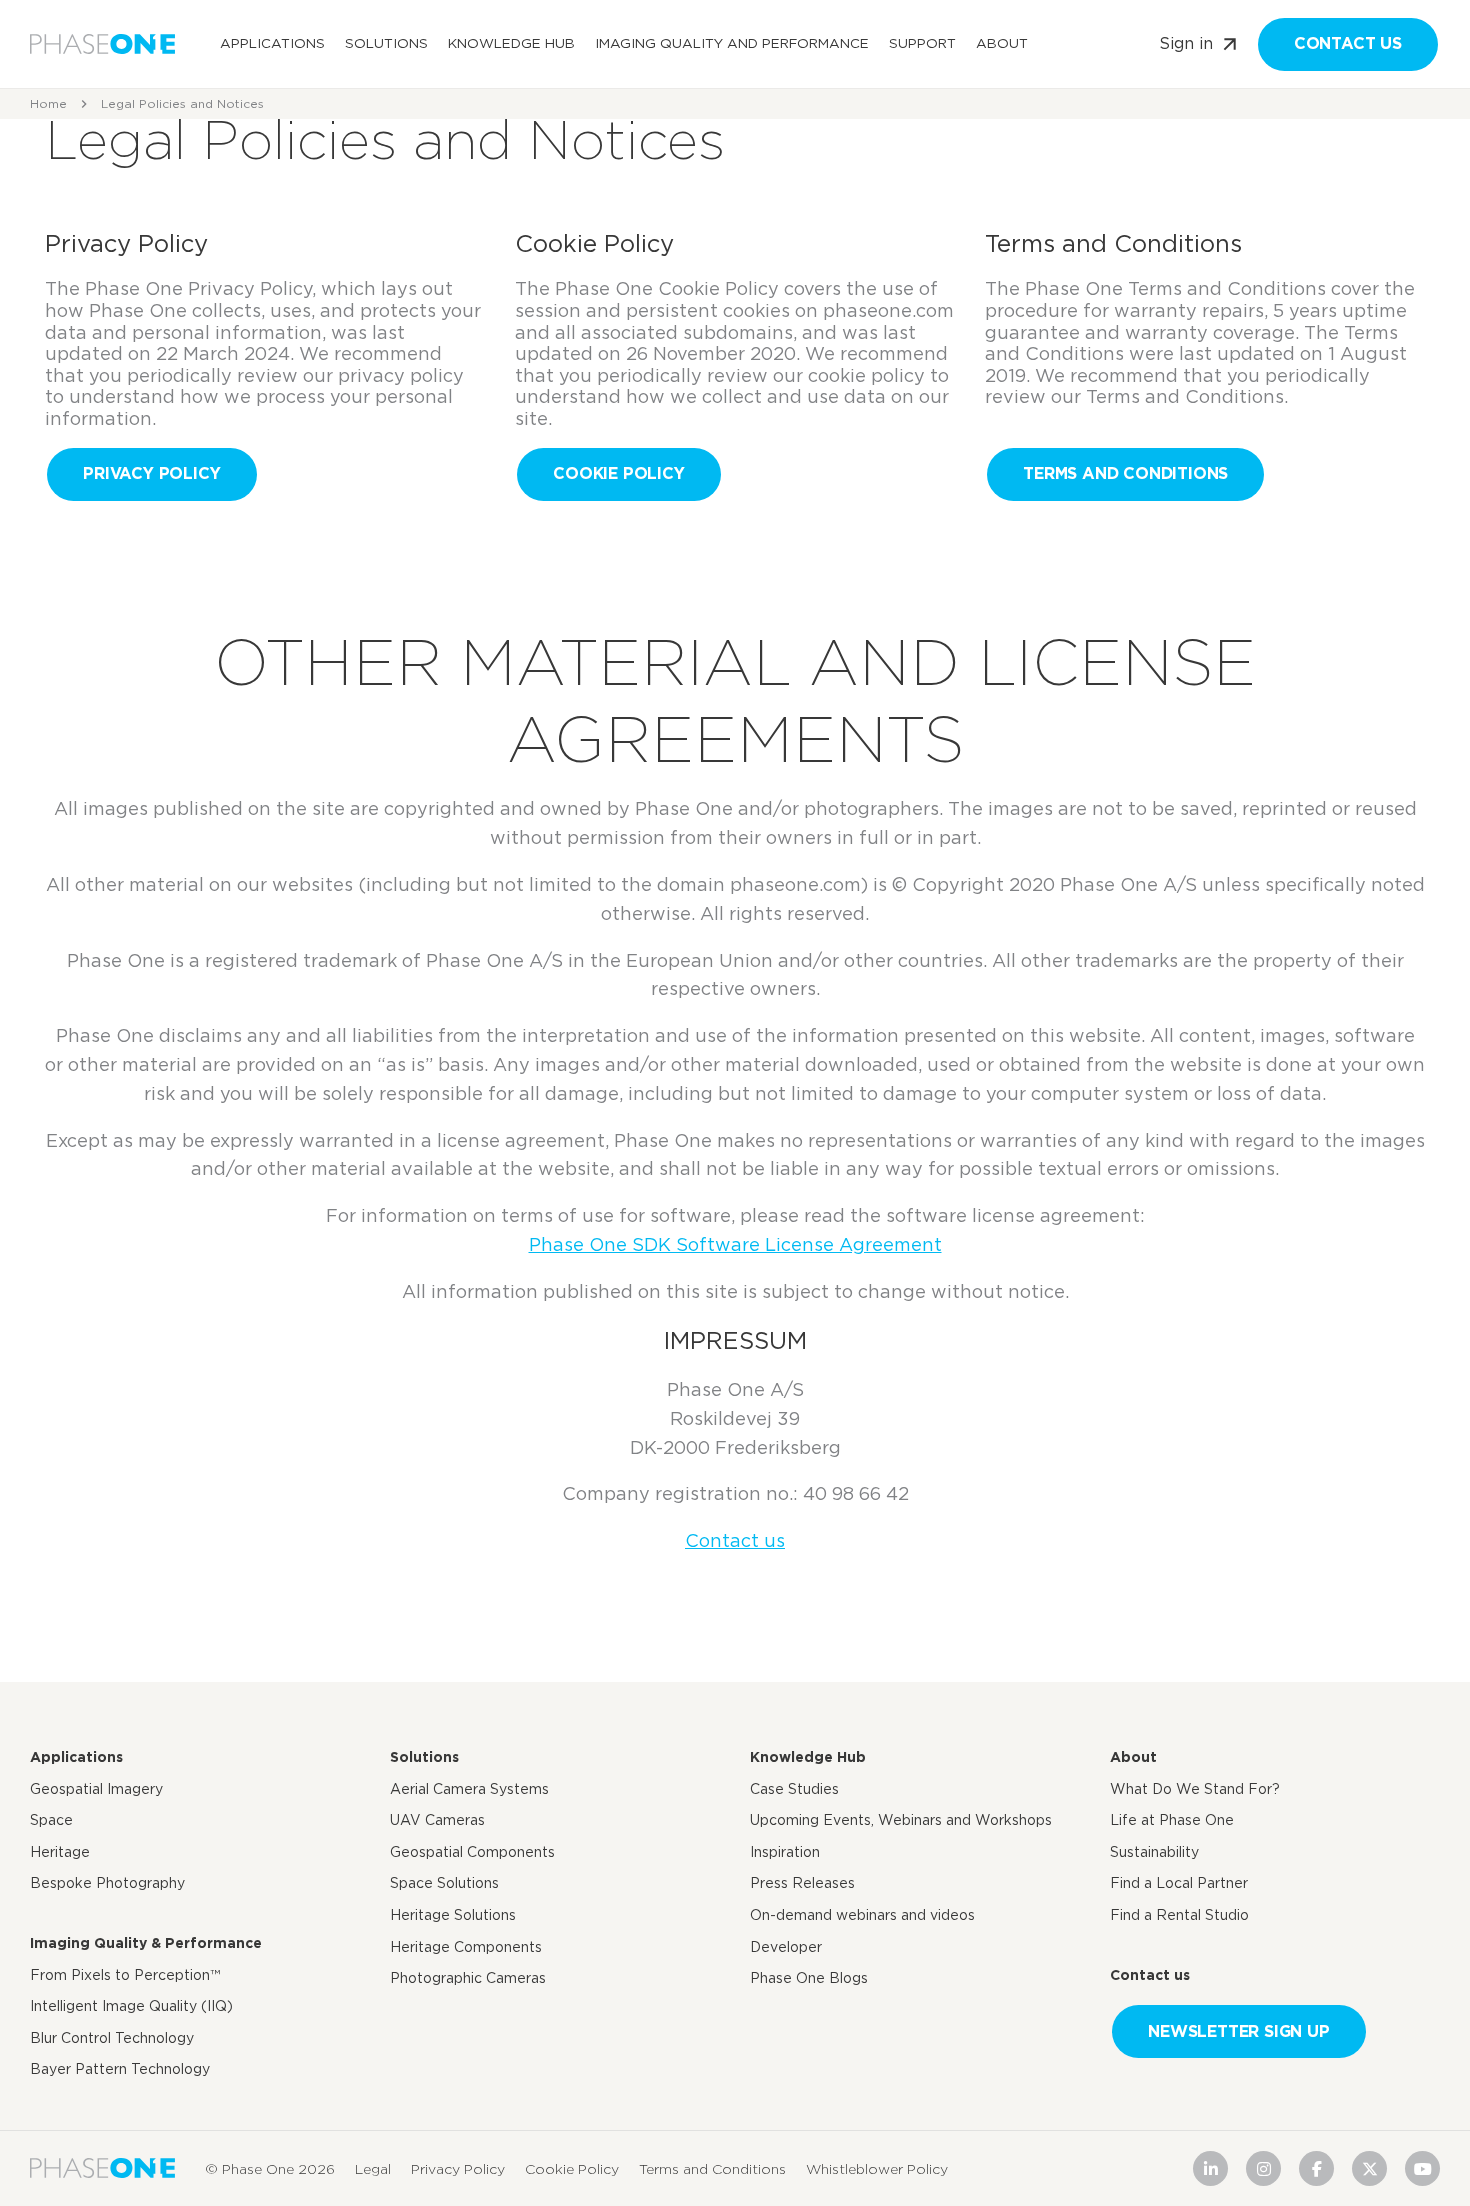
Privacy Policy (151, 473)
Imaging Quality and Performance (732, 43)
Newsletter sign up (1238, 2031)
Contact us (1348, 43)
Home (48, 103)
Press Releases (802, 1883)
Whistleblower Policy (877, 2168)
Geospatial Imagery (96, 1789)
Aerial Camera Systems (469, 1789)
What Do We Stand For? (1195, 1789)
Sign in (1186, 43)
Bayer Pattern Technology (120, 2069)
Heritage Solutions (453, 1915)
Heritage (60, 1852)
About (1002, 43)
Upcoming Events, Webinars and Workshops (901, 1820)
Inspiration (785, 1852)
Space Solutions (444, 1883)
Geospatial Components (472, 1852)
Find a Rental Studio (1179, 1915)
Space (51, 1820)
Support (922, 43)
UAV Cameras (437, 1820)
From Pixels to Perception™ (125, 1975)
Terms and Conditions (1125, 473)
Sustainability (1154, 1852)
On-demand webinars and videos (862, 1915)
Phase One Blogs (809, 1978)
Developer (786, 1947)
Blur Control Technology (112, 2038)
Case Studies (794, 1789)
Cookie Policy (618, 473)
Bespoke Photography (107, 1883)
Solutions (386, 43)
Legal (373, 2168)
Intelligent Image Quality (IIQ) (131, 2006)
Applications (272, 43)
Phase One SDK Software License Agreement (735, 1244)
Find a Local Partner (1179, 1883)
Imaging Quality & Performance (146, 1943)
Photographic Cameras (468, 1978)
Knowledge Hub (511, 43)
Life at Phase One (1172, 1820)
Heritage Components (466, 1947)
